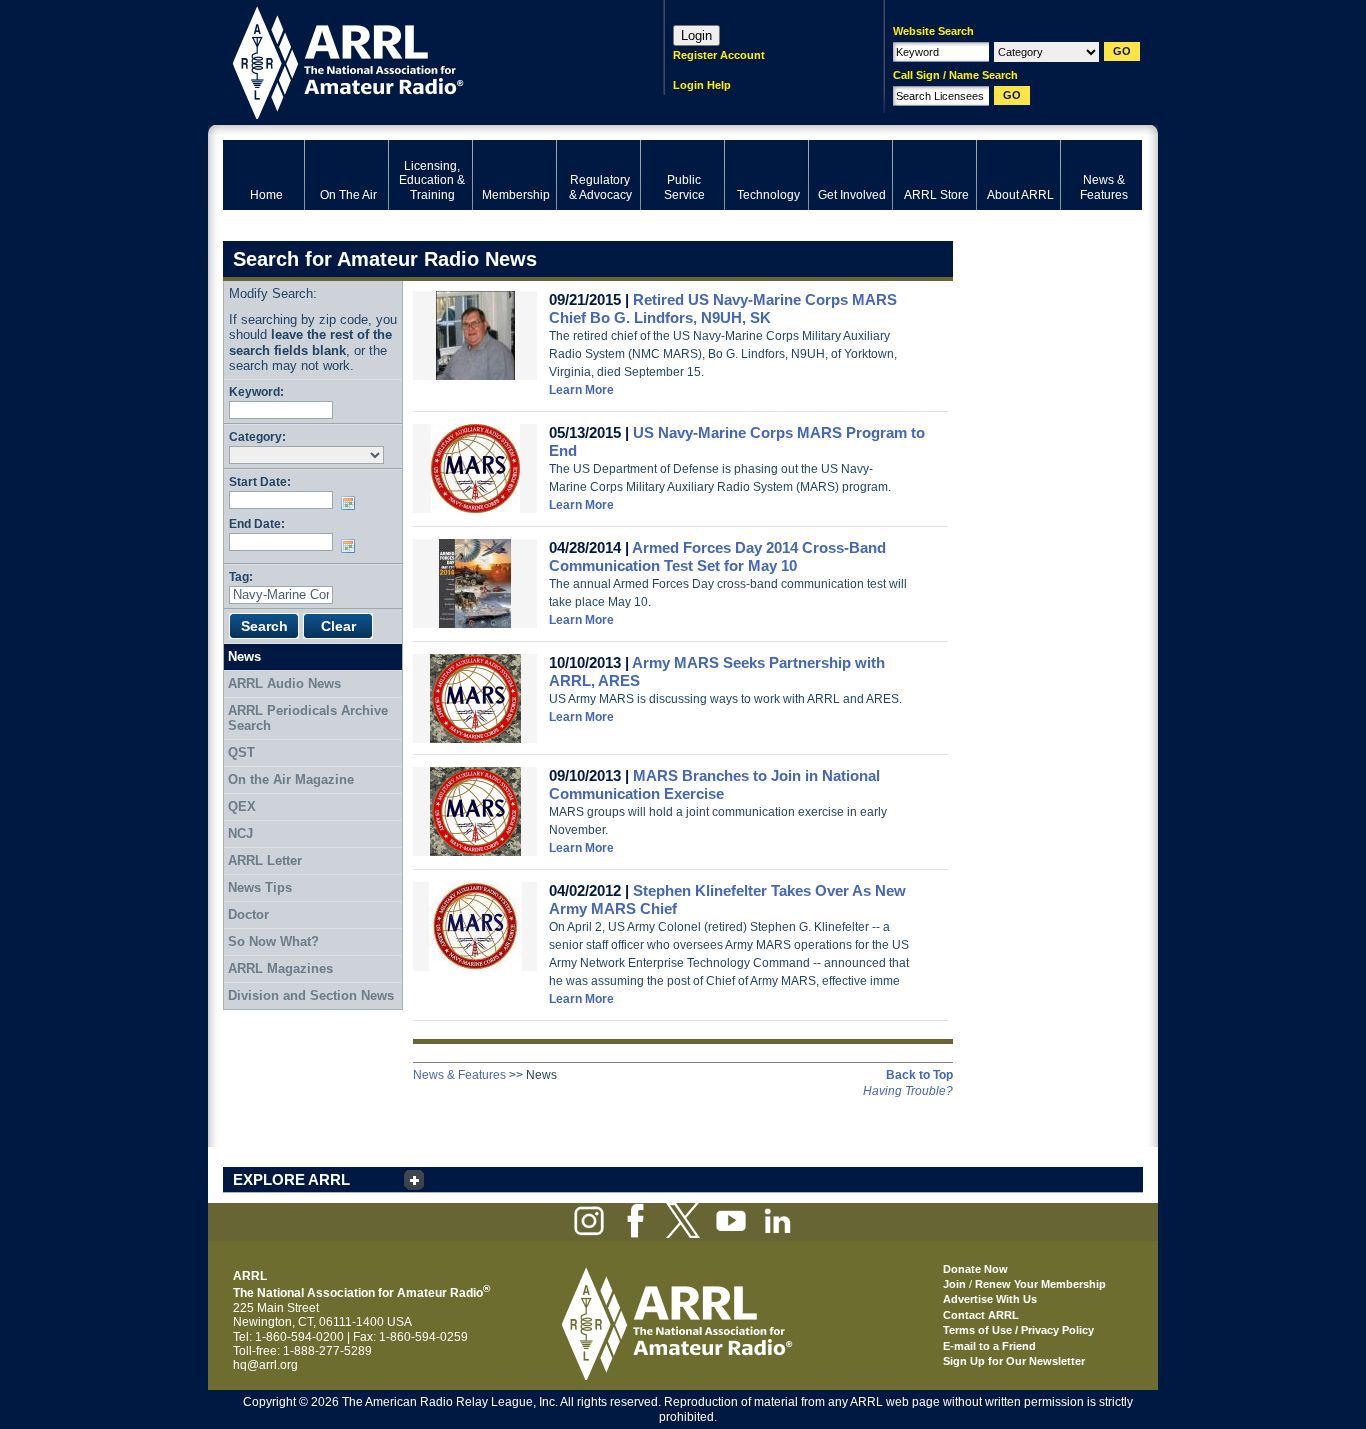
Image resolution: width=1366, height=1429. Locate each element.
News (244, 656)
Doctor (248, 914)
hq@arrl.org (265, 1365)
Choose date (352, 503)
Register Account (719, 55)
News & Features (459, 1075)
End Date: (257, 523)
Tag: (241, 576)
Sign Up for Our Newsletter (1014, 1361)
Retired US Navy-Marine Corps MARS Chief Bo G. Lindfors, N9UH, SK (723, 308)
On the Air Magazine (291, 779)
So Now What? (273, 941)
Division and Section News (311, 995)
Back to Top (919, 1075)
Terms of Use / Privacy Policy (1018, 1330)
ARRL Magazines (280, 968)
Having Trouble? (908, 1091)
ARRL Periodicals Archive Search (308, 718)
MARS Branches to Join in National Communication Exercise (714, 784)
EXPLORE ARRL (291, 1179)
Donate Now (975, 1269)
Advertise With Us (990, 1299)
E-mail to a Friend (989, 1346)
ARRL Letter (265, 860)
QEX (242, 806)
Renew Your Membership (1040, 1284)
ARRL (417, 60)
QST (241, 752)
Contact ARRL (981, 1315)
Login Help (702, 85)
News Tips (260, 887)
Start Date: (260, 481)
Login (696, 35)
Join (954, 1284)
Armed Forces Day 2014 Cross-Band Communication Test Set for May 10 (717, 556)
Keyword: (256, 391)
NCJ (240, 833)
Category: (257, 436)
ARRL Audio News (284, 683)
